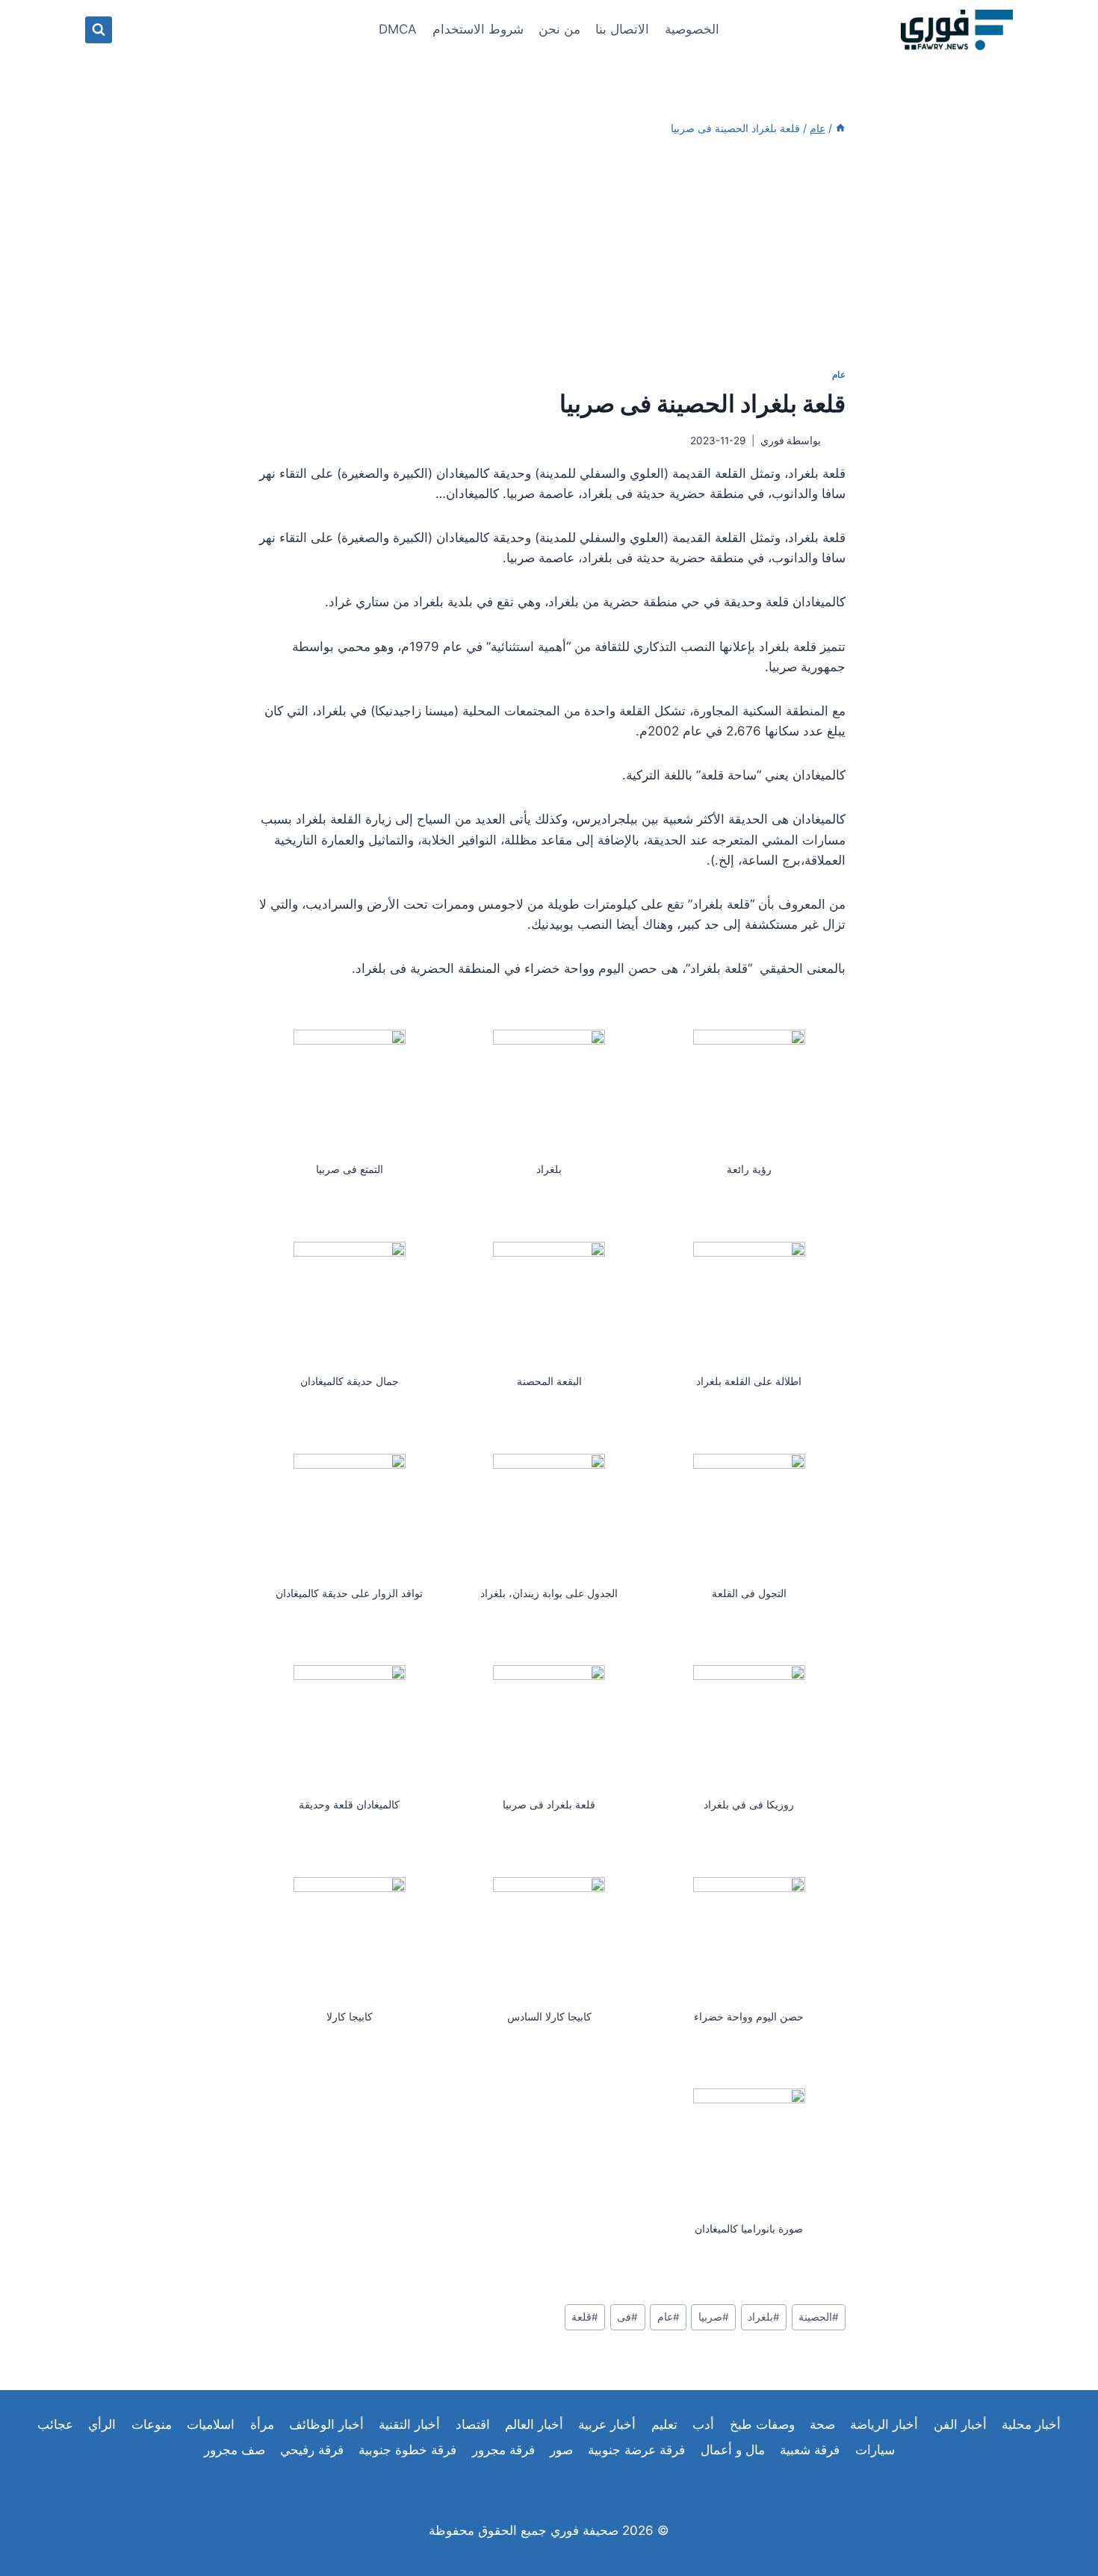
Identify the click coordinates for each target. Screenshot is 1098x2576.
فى (627, 2317)
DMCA (398, 29)
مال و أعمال (733, 2450)
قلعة (585, 2317)
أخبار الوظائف (326, 2424)
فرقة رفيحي (312, 2450)
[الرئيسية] (840, 128)
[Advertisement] (549, 252)
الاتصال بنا (622, 29)
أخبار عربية (607, 2424)
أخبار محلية (1031, 2424)
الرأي (102, 2424)
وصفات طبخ (762, 2424)
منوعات (152, 2424)
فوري (772, 441)
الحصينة (819, 2317)
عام (839, 374)
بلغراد (764, 2317)
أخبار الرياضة (884, 2424)
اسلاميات (211, 2424)
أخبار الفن (960, 2424)
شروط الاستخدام (478, 29)
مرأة (262, 2424)
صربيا (714, 2317)
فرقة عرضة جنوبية (636, 2450)
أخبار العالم (534, 2424)
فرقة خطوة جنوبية (407, 2450)
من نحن (559, 29)
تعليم (664, 2424)
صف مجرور (235, 2450)
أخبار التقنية (409, 2424)
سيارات (875, 2450)
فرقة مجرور (503, 2450)
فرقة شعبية (810, 2450)
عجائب (55, 2424)
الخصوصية (692, 29)
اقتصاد (473, 2424)
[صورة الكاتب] (836, 442)
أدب (703, 2424)
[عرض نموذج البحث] (99, 30)
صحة (822, 2424)
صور (561, 2450)
